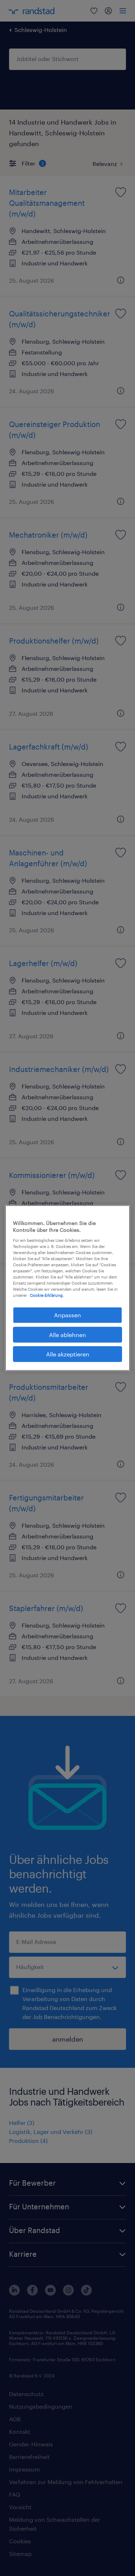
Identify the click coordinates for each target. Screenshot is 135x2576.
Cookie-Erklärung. (47, 1295)
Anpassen (67, 1315)
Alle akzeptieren (68, 1354)
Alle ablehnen (67, 1334)
